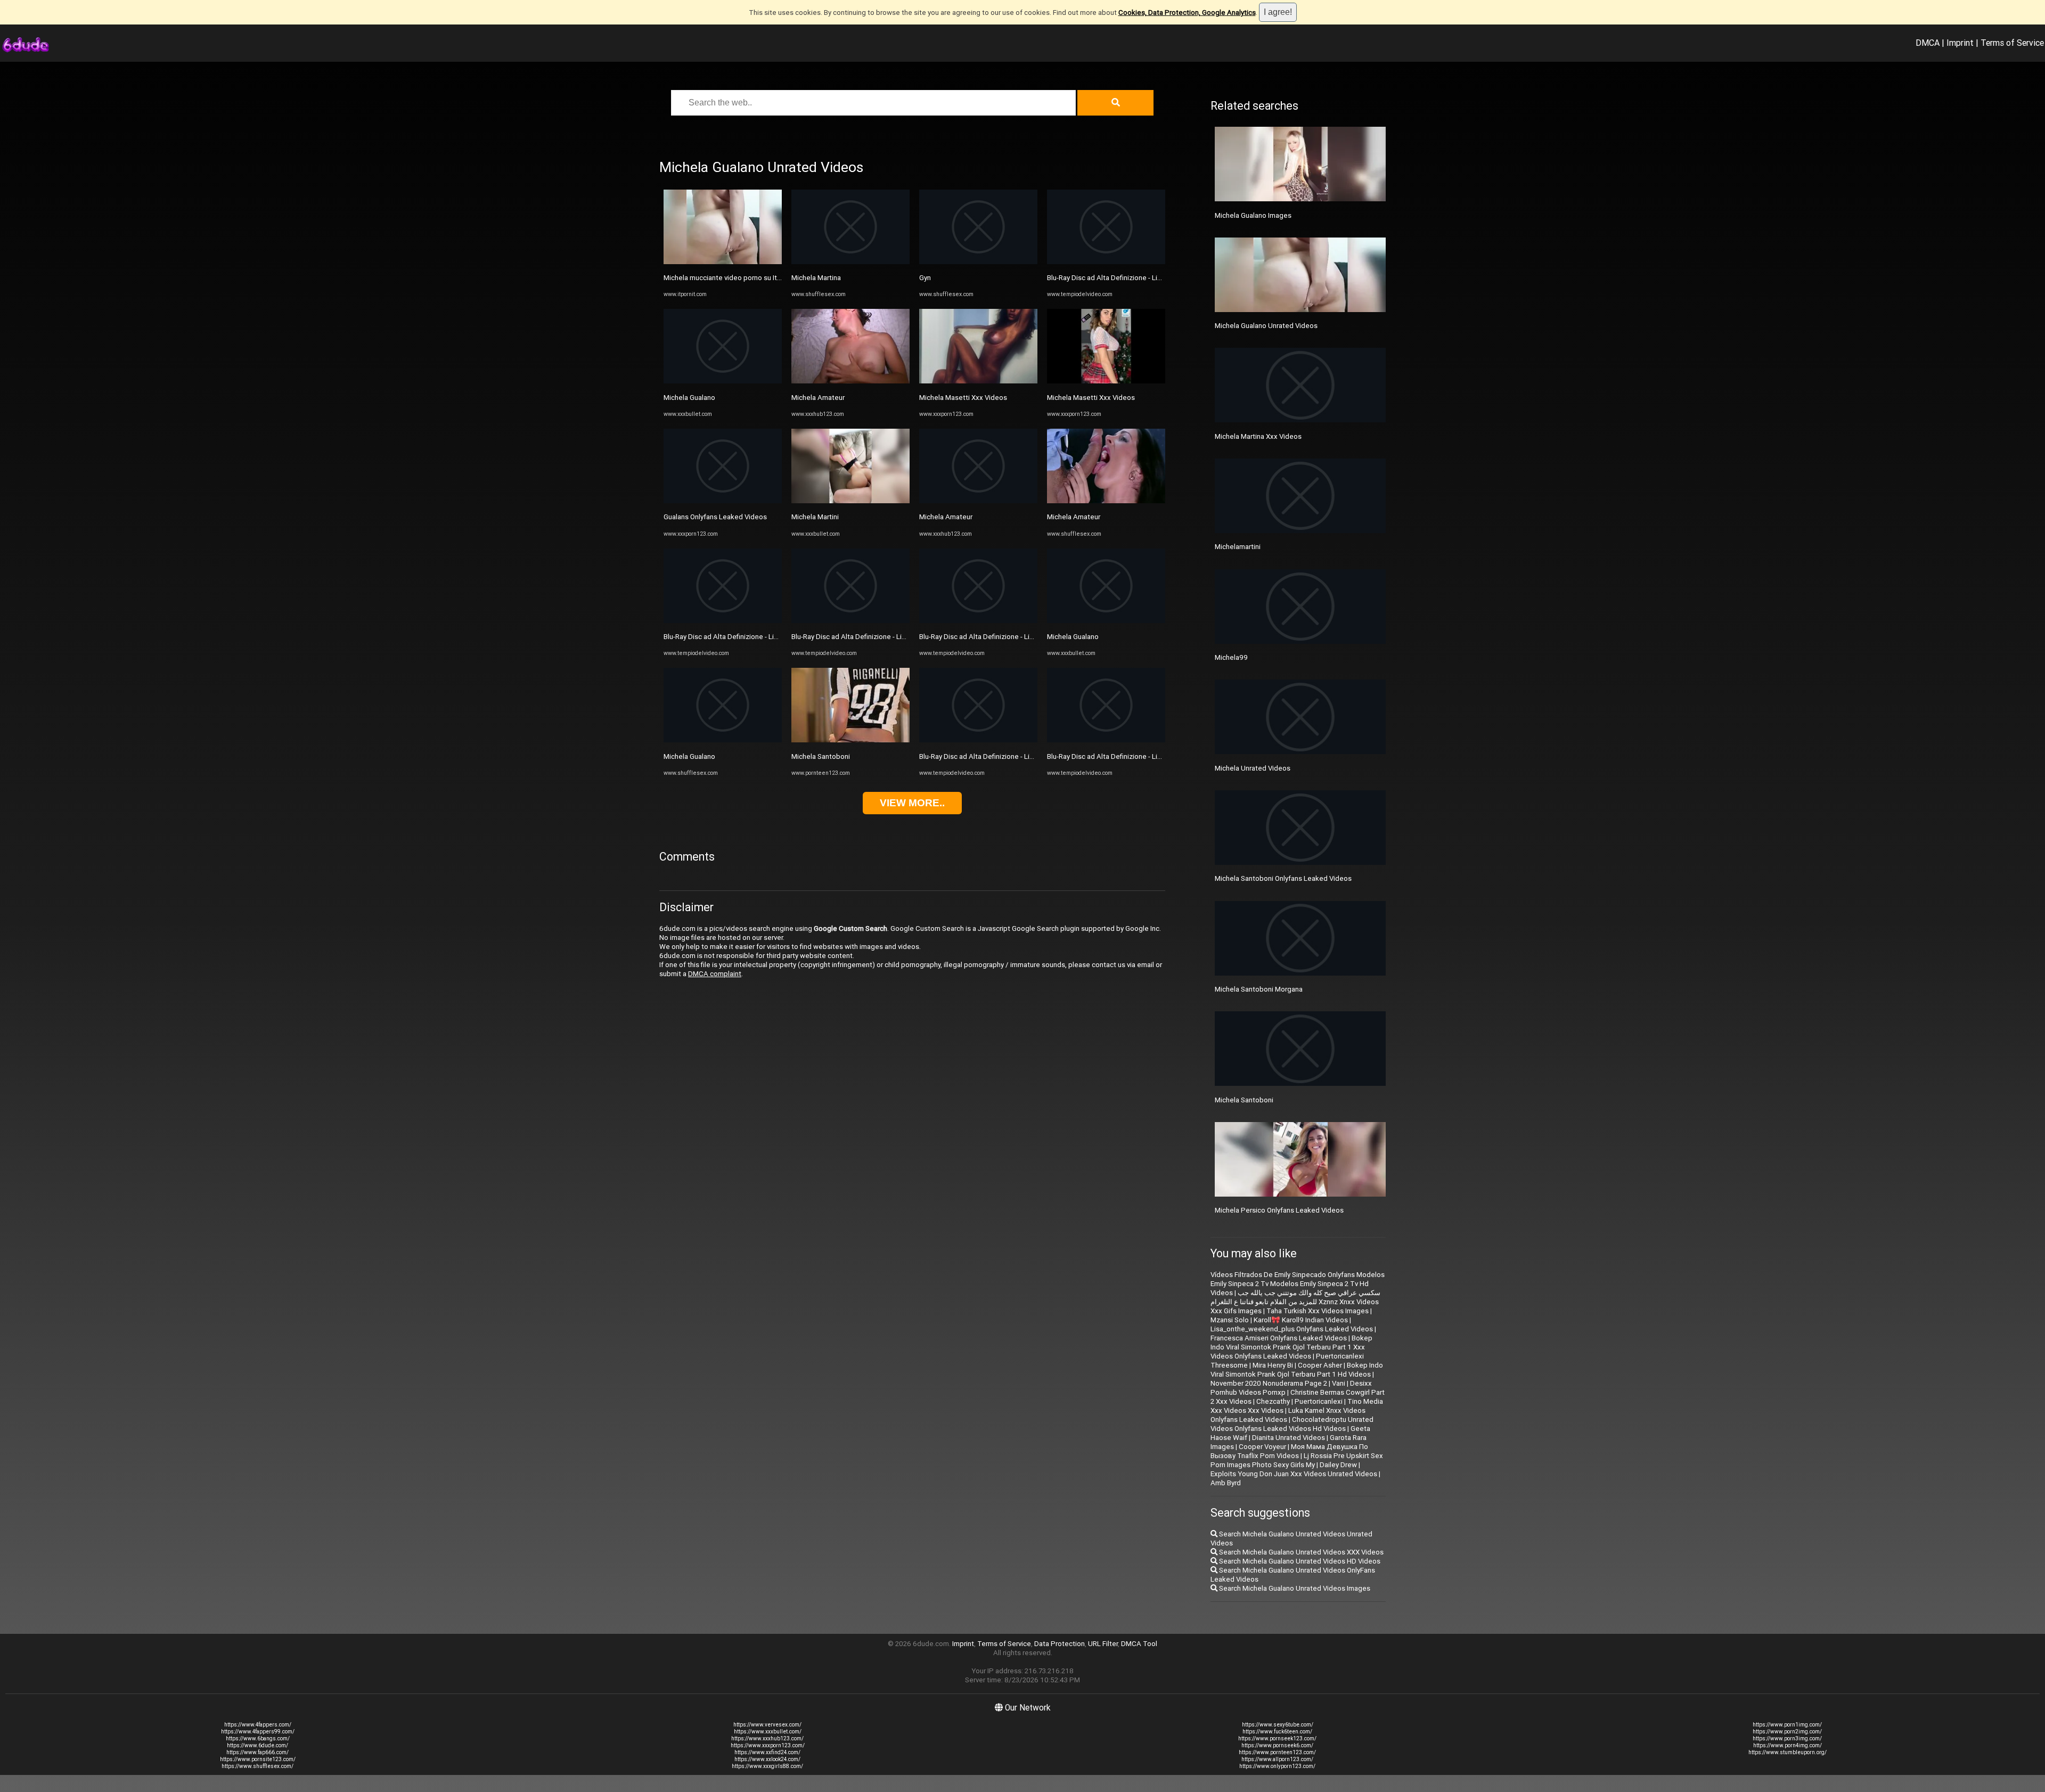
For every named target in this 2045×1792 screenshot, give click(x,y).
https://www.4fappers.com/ (258, 1725)
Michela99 (1231, 657)
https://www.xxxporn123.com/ (768, 1745)
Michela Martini (815, 517)
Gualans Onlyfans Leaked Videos (715, 517)
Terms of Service (2012, 43)
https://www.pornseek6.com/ (1277, 1745)
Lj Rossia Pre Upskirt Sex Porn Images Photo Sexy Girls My (1297, 1460)
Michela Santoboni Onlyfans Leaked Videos (1283, 878)
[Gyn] (978, 262)
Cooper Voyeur (1262, 1447)
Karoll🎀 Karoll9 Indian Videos (1301, 1320)
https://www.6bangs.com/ (258, 1738)
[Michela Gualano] (723, 381)
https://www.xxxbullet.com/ (768, 1732)
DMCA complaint (715, 974)
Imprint (1960, 43)
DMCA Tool (1139, 1644)
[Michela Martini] (850, 501)
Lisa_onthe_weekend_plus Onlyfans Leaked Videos (1292, 1329)
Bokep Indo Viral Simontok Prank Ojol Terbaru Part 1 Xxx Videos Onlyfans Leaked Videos (1291, 1347)
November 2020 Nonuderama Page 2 (1269, 1383)
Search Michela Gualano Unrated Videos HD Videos (1299, 1561)
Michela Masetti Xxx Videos (963, 398)
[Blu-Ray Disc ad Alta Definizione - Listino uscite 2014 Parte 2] (723, 621)
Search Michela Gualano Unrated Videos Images (1294, 1588)
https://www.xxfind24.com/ (767, 1752)
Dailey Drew (1338, 1465)
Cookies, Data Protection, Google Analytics (1187, 13)
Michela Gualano (689, 398)
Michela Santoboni (821, 756)
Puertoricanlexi (1319, 1401)
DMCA (1928, 43)
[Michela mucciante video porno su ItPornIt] (723, 262)
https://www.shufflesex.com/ (257, 1766)
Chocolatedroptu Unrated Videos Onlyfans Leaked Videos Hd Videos (1292, 1424)
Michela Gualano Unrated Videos (1266, 326)
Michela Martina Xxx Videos (1258, 436)
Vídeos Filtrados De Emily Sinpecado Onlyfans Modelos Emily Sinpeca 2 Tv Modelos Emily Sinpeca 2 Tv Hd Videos (1298, 1284)
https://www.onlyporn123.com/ (1277, 1766)
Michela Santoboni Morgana (1259, 989)
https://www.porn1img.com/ (1787, 1725)
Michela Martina (816, 278)
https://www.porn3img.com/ (1787, 1738)
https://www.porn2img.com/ (1787, 1732)
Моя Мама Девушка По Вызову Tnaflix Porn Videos (1289, 1451)
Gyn (925, 278)
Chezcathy (1273, 1401)
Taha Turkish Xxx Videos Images (1318, 1311)
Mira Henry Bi (1273, 1365)
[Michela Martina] (850, 262)
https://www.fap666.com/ (257, 1752)
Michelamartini (1238, 547)
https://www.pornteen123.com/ (1277, 1752)
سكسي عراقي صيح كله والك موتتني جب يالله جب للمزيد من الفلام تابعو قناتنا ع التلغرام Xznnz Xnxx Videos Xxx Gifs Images (1295, 1302)
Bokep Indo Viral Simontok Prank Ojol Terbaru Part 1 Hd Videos (1297, 1370)
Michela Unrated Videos (1253, 768)
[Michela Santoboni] (850, 740)
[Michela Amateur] (850, 381)
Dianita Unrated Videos (1289, 1438)
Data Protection (1060, 1644)
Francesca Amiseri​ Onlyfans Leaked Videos (1279, 1338)
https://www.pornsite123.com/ (258, 1759)
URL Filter (1103, 1644)
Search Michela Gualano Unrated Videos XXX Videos (1300, 1552)
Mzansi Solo (1230, 1320)
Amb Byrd (1226, 1483)
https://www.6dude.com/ (257, 1745)
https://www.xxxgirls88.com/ (767, 1766)
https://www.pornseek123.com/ (1277, 1738)
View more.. (912, 803)
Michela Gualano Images (1253, 215)
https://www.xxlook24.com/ (767, 1759)
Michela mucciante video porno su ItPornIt (730, 278)
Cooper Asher (1320, 1365)
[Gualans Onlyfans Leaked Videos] (723, 501)
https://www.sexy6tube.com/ (1278, 1725)
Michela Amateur (818, 398)
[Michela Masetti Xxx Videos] (978, 381)
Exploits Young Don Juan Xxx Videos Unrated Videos (1294, 1474)
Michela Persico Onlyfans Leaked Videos (1279, 1210)
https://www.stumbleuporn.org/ (1788, 1752)
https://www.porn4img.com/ (1788, 1745)
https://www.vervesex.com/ (767, 1725)
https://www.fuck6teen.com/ (1277, 1732)
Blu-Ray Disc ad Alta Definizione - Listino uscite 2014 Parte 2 (759, 637)
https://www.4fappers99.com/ (258, 1732)
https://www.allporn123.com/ (1277, 1759)
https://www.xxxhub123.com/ (767, 1738)
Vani (1339, 1383)
